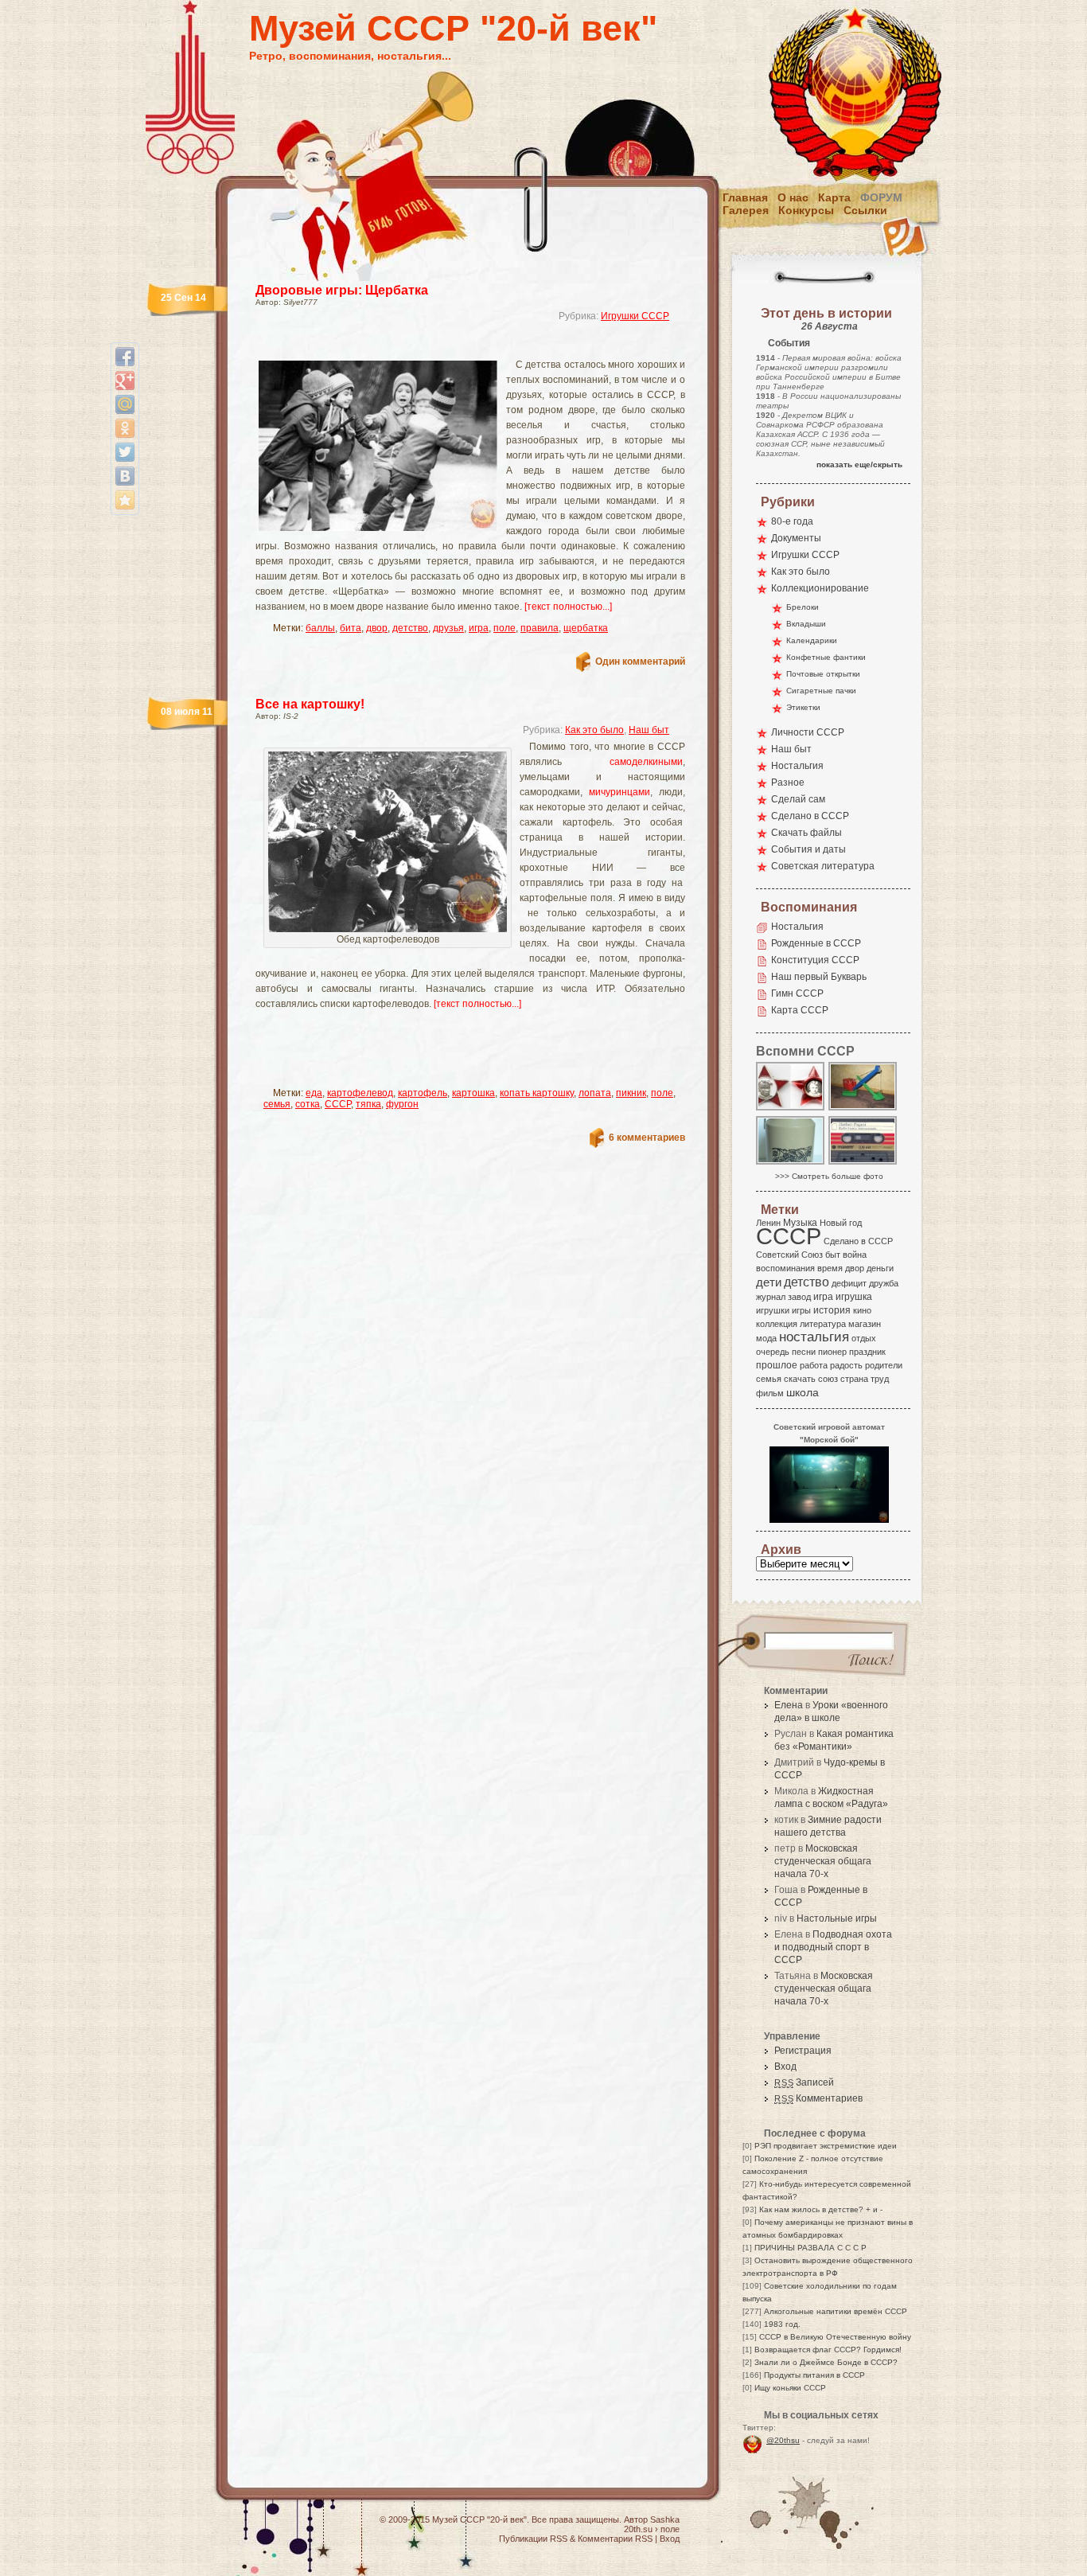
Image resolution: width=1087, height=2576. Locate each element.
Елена (789, 1705)
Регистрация (803, 2051)
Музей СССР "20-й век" (453, 28)
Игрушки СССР (635, 316)
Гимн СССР (797, 993)
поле (505, 628)
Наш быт (649, 730)
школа (803, 1392)
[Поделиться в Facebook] (125, 357)
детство (410, 628)
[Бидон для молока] (791, 1163)
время (830, 1268)
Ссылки (865, 210)
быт (833, 1255)
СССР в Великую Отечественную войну (835, 2337)
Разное (788, 783)
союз (828, 1379)
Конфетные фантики (826, 657)
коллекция (777, 1324)
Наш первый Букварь (819, 977)
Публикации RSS (533, 2539)
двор (377, 628)
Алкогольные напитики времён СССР (836, 2311)
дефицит (849, 1283)
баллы (320, 628)
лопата (595, 1093)
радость (846, 1365)
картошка (473, 1093)
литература (823, 1324)
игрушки (773, 1310)
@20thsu (783, 2440)
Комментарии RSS (615, 2539)
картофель (423, 1093)
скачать (800, 1379)
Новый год (841, 1223)
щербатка (586, 628)
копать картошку (537, 1093)
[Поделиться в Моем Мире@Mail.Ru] (125, 404)
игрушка (854, 1297)
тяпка (368, 1104)
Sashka (665, 2519)
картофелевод (360, 1093)
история (832, 1310)
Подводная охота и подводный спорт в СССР (833, 1947)
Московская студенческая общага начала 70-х (823, 1861)
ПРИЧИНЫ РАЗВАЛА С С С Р (810, 2248)
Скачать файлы (806, 833)
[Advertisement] (451, 347)
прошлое (777, 1365)
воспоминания (785, 1268)
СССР (338, 1104)
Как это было (594, 730)
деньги (880, 1268)
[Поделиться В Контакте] (125, 476)
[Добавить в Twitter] (125, 452)
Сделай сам (798, 799)
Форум (881, 197)
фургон (402, 1104)
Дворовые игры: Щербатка (342, 290)
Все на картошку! (310, 704)
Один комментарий (640, 662)
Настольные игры (837, 1918)
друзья (448, 628)
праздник (867, 1352)
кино (862, 1310)
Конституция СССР (815, 960)
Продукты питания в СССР (814, 2375)
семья (277, 1104)
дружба (884, 1283)
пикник (631, 1093)
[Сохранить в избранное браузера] (125, 500)
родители (884, 1365)
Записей (804, 2082)
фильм (770, 1393)
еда (314, 1093)
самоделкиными (646, 762)
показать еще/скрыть (859, 464)
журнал (771, 1297)
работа (814, 1365)
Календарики (812, 640)
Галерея (746, 210)
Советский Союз (789, 1255)
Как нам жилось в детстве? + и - (821, 2209)
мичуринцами (619, 792)
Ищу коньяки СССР (790, 2388)
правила (540, 628)
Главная (745, 197)
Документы (796, 538)
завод (799, 1297)
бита (351, 628)
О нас (793, 197)
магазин (865, 1324)
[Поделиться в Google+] (125, 381)
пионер (832, 1352)
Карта (834, 197)
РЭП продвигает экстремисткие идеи (826, 2146)
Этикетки (803, 707)
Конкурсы (806, 210)
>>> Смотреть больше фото (829, 1176)
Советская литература (823, 866)
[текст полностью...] (568, 607)
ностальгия (814, 1337)
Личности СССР (808, 732)
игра (479, 628)
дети (769, 1282)
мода (766, 1338)
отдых (864, 1338)
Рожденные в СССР (816, 943)
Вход (785, 2067)
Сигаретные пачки (821, 691)
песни (804, 1352)
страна (854, 1379)
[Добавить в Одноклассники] (125, 428)
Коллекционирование (820, 588)
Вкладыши (806, 624)
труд (880, 1379)
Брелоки (803, 607)
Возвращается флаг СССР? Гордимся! (828, 2350)
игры (801, 1310)
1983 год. (782, 2324)
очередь (773, 1352)
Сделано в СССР (810, 816)
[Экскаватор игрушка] (863, 1109)
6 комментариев (647, 1138)
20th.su (638, 2529)
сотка (308, 1104)
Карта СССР (800, 1010)
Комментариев (818, 2098)
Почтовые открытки (823, 674)
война (855, 1255)
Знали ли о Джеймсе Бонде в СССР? (826, 2362)
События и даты (808, 849)
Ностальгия (797, 766)
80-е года (792, 521)
